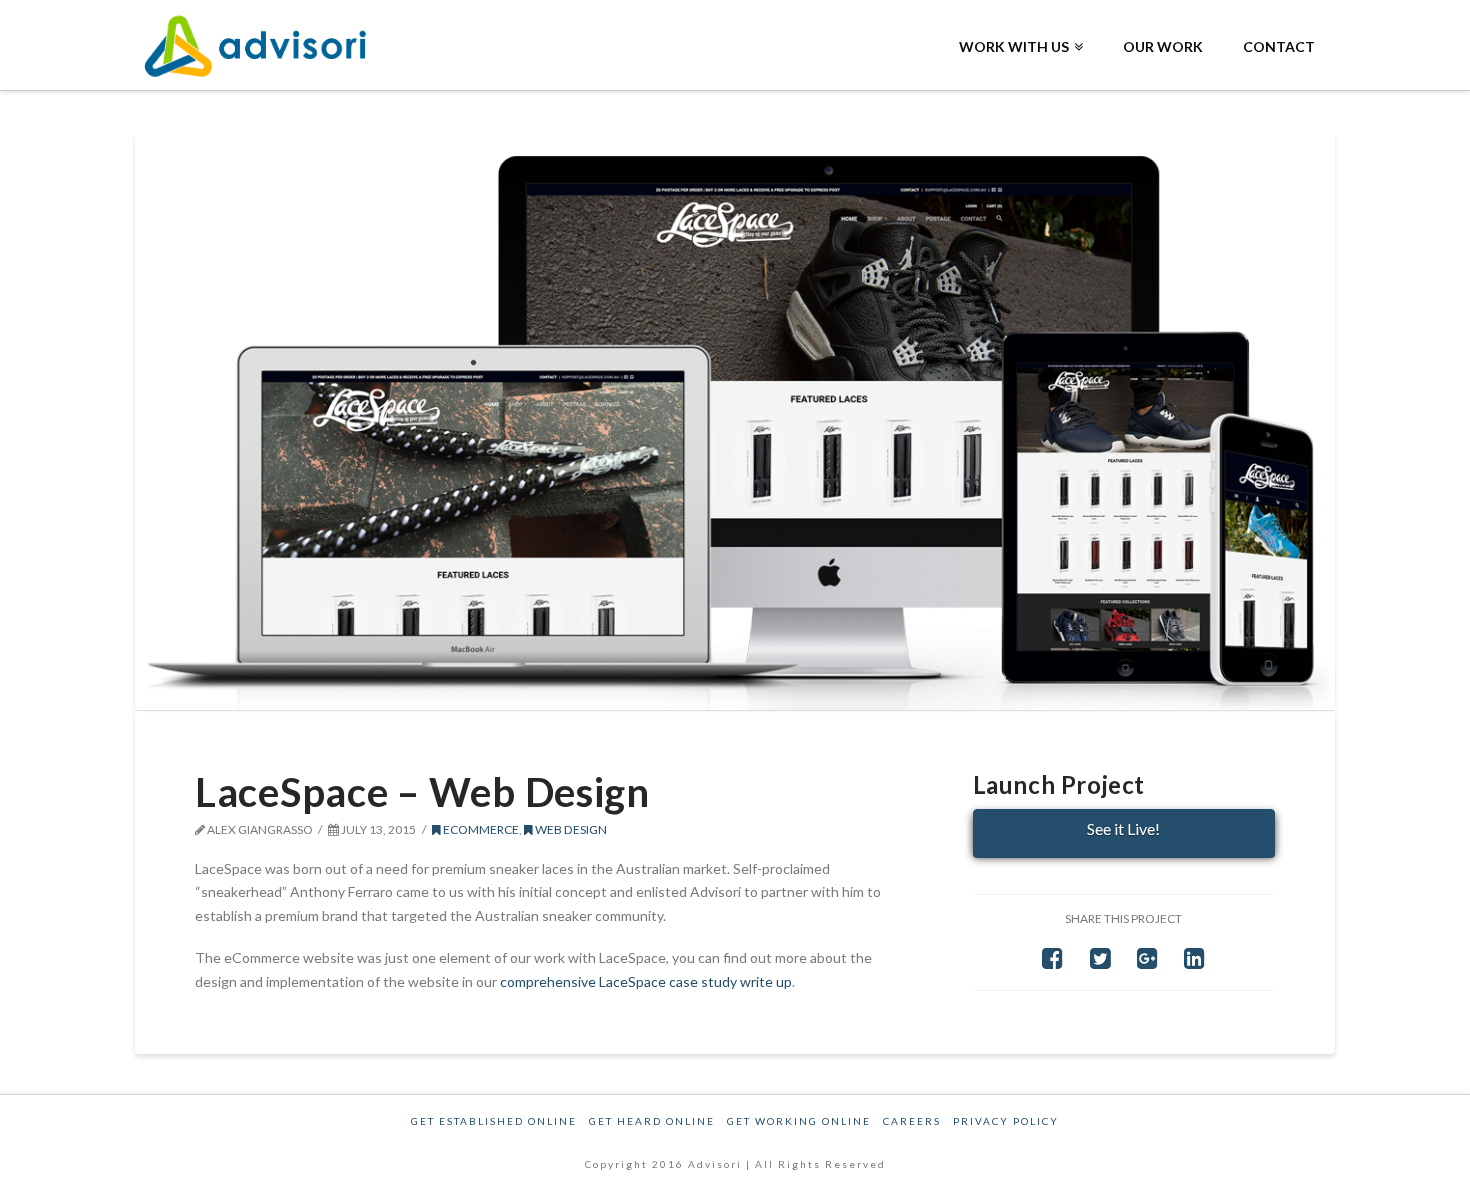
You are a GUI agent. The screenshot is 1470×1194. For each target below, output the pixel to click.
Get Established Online (494, 1121)
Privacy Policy (1006, 1121)
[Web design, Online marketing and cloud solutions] (260, 46)
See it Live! (1123, 828)
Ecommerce (480, 829)
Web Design (570, 829)
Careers (912, 1121)
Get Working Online (799, 1121)
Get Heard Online (652, 1121)
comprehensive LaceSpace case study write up (646, 981)
